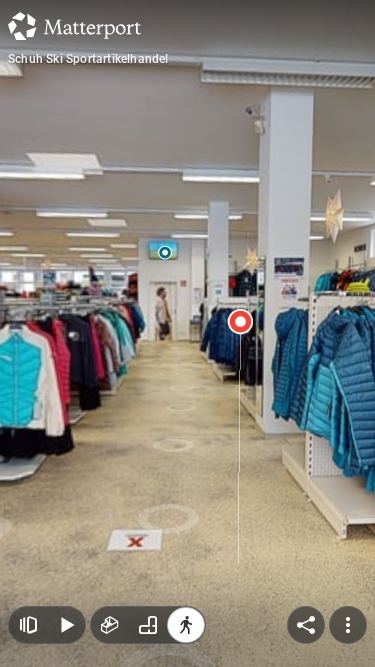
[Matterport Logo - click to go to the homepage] (74, 26)
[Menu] (348, 625)
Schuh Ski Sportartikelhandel (88, 59)
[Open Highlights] (28, 625)
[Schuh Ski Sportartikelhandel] (187, 333)
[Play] (66, 625)
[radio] (110, 625)
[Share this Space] (306, 625)
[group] (148, 625)
